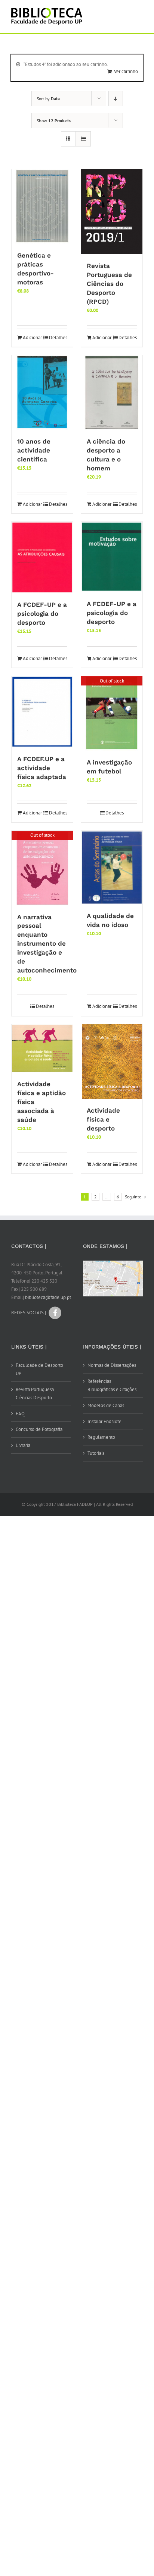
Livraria (23, 1445)
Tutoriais (96, 1453)
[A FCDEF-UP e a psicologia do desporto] (42, 557)
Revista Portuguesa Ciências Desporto (35, 1393)
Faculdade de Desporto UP (39, 1369)
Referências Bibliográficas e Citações (112, 1385)
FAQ (20, 1414)
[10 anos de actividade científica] (42, 392)
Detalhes (58, 338)
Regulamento (101, 1437)
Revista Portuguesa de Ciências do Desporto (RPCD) (109, 284)
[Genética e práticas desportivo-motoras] (42, 206)
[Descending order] (116, 99)
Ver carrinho (126, 71)
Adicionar (32, 338)
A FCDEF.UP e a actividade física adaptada (42, 768)
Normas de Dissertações (112, 1365)
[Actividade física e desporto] (112, 1062)
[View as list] (83, 139)
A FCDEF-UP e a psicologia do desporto (42, 614)
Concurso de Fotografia (39, 1429)
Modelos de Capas (106, 1405)
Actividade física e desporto (103, 1119)
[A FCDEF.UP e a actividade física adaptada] (42, 712)
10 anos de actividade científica (34, 450)
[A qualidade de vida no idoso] (112, 868)
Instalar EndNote (104, 1421)
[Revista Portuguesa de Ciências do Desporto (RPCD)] (112, 212)
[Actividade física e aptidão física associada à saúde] (42, 1048)
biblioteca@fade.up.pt (48, 1297)
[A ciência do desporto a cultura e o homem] (112, 392)
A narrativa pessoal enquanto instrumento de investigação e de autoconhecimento (47, 944)
